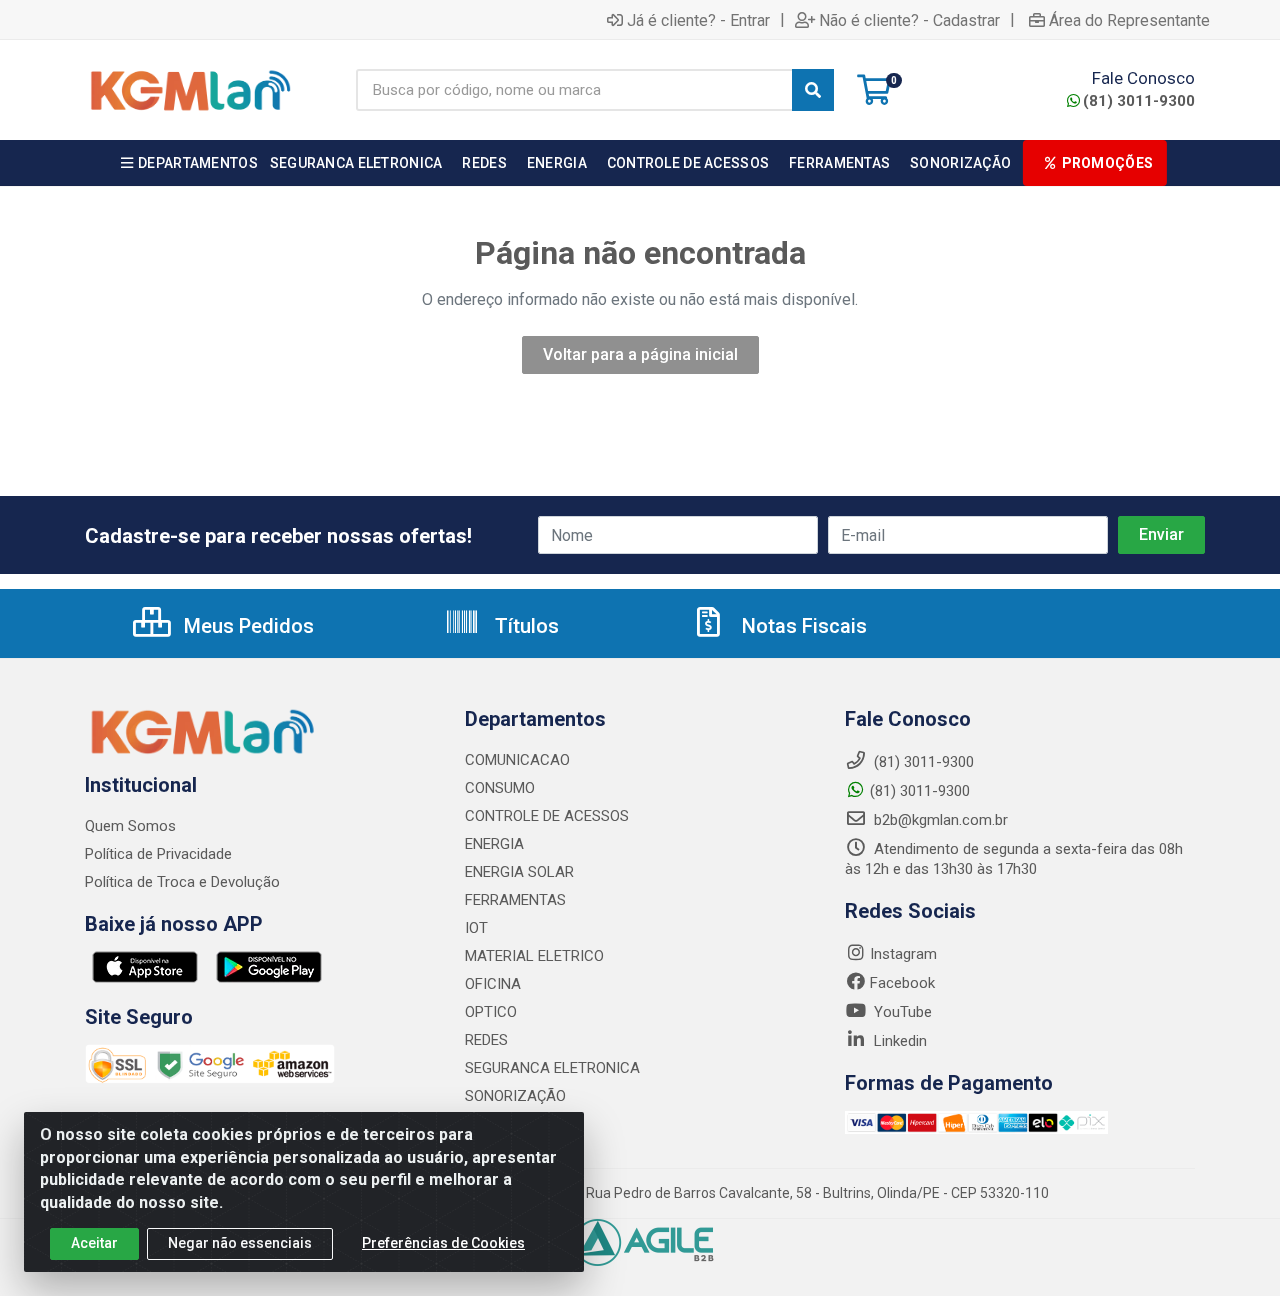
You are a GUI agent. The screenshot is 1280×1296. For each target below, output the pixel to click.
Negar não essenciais (240, 1243)
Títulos (524, 626)
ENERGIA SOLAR (519, 872)
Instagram (903, 954)
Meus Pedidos (246, 626)
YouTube (901, 1012)
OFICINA (493, 984)
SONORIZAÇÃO (515, 1096)
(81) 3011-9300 (1139, 101)
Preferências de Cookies (443, 1243)
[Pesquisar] (813, 90)
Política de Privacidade (158, 854)
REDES (486, 1040)
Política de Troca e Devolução (182, 882)
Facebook (902, 983)
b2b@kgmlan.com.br (939, 820)
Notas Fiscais (802, 626)
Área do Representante (1129, 20)
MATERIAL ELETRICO (534, 956)
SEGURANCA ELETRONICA (552, 1068)
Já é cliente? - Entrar (698, 20)
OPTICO (491, 1012)
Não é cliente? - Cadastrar (909, 20)
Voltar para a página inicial (640, 354)
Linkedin (898, 1041)
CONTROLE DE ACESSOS (547, 816)
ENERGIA (494, 844)
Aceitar (94, 1243)
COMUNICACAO (517, 760)
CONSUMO (500, 788)
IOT (476, 928)
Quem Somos (130, 826)
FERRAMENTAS (515, 900)
